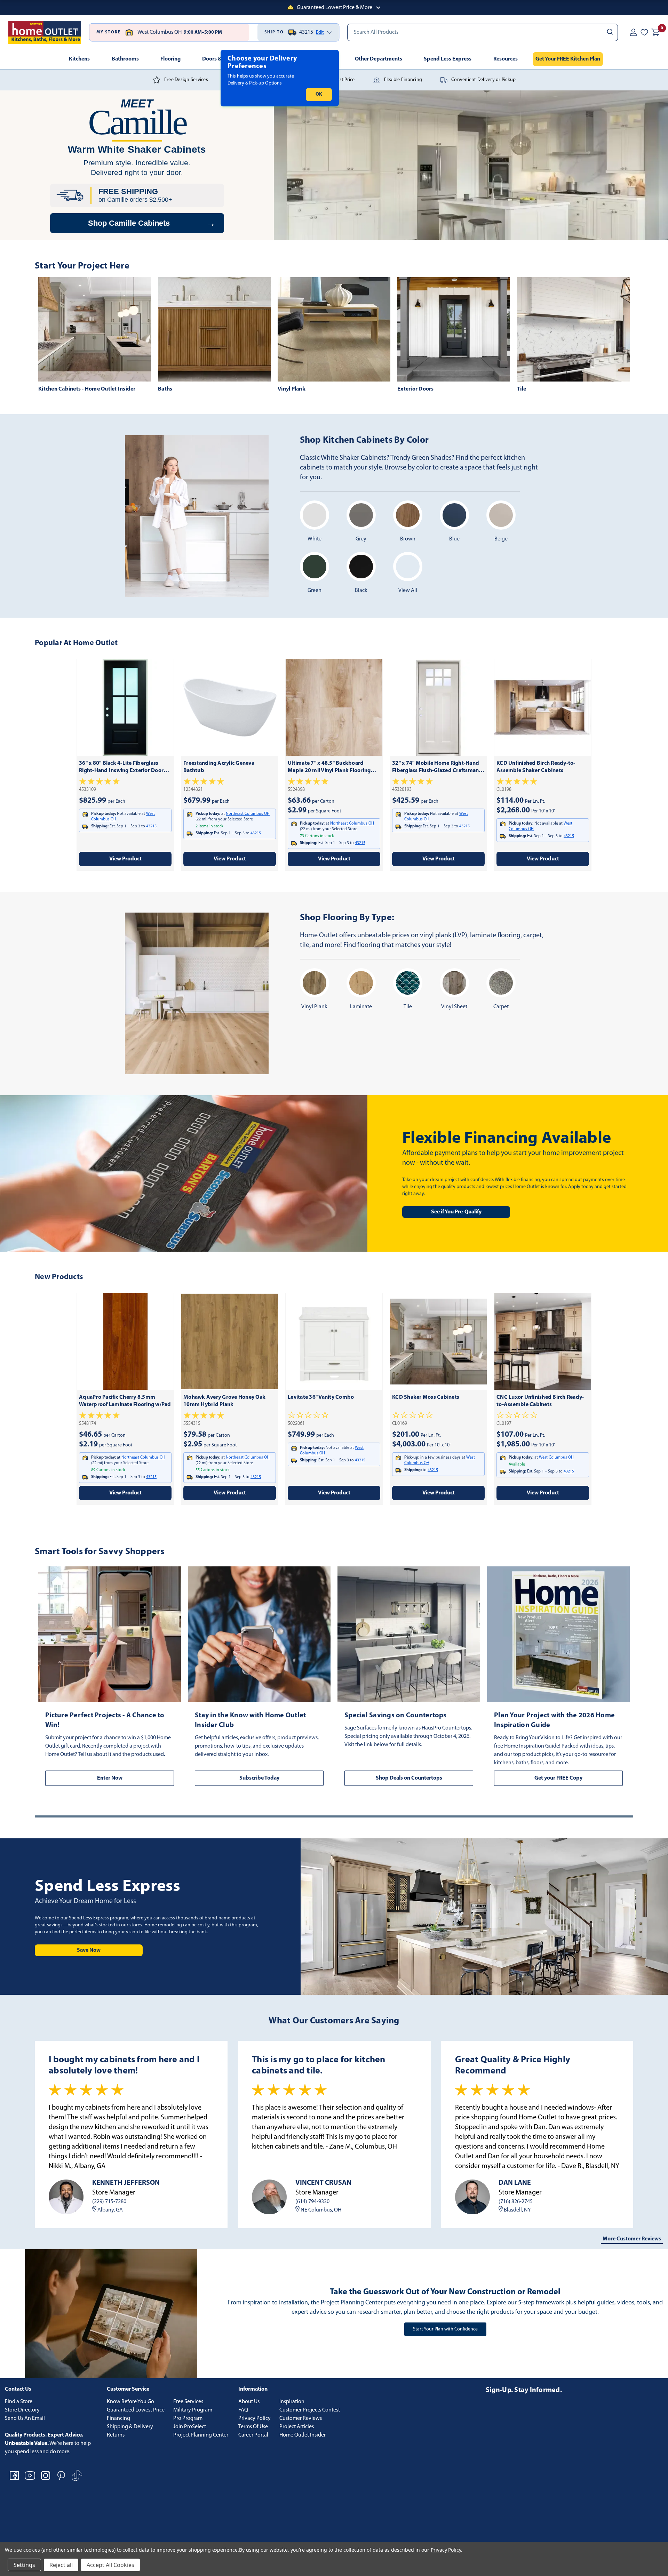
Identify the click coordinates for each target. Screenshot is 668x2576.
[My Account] (633, 32)
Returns (116, 2435)
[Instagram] (46, 2475)
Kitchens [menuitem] (79, 59)
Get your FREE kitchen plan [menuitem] (568, 59)
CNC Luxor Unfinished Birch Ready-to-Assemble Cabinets (540, 1401)
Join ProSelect (190, 2427)
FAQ (243, 2410)
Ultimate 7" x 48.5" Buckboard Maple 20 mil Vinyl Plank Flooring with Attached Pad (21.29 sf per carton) (329, 768)
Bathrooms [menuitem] (125, 59)
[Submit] (609, 32)
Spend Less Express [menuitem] (448, 59)
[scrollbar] (334, 1816)
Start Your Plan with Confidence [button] (445, 2329)
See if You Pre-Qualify (456, 1212)
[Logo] (45, 32)
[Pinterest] (61, 2475)
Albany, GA (110, 2210)
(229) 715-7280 (109, 2202)
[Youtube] (30, 2475)
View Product (125, 859)
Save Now (89, 1950)
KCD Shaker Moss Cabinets (426, 1397)
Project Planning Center (201, 2435)
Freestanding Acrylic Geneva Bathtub (219, 767)
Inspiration (292, 2402)
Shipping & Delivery (130, 2427)
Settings (24, 2565)
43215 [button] (151, 826)
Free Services (188, 2402)
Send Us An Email (25, 2418)
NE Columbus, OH (321, 2210)
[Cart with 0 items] (655, 32)
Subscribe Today (259, 1778)
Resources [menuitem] (506, 59)
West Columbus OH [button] (556, 1458)
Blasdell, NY (517, 2210)
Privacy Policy (255, 2418)
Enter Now (110, 1778)
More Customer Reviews (632, 2239)
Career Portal (253, 2435)
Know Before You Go (130, 2402)
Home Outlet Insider (303, 2435)
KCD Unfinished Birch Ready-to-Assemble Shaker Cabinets (536, 767)
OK (319, 94)
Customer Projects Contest (310, 2410)
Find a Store (19, 2402)
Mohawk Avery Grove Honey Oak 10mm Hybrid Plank (224, 1401)
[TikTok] (77, 2475)
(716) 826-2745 (516, 2202)
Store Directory (22, 2410)
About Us (249, 2402)
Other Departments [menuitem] (379, 59)
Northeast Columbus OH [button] (248, 814)
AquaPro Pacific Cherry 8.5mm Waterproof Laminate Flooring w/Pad (125, 1401)
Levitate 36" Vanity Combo (321, 1397)
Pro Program (188, 2418)
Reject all (61, 2565)
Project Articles (297, 2427)
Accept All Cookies (110, 2565)
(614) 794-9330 (312, 2202)
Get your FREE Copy (558, 1778)
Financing (118, 2418)
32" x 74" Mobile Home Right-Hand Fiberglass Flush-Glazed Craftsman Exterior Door (436, 768)
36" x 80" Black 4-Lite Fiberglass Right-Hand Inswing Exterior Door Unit (121, 768)
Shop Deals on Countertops (409, 1778)
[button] (334, 8)
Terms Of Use (253, 2427)
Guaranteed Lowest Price (136, 2410)
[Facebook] (14, 2475)
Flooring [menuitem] (170, 59)
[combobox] (483, 32)
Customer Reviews (301, 2418)
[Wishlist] (644, 32)
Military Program (193, 2410)
